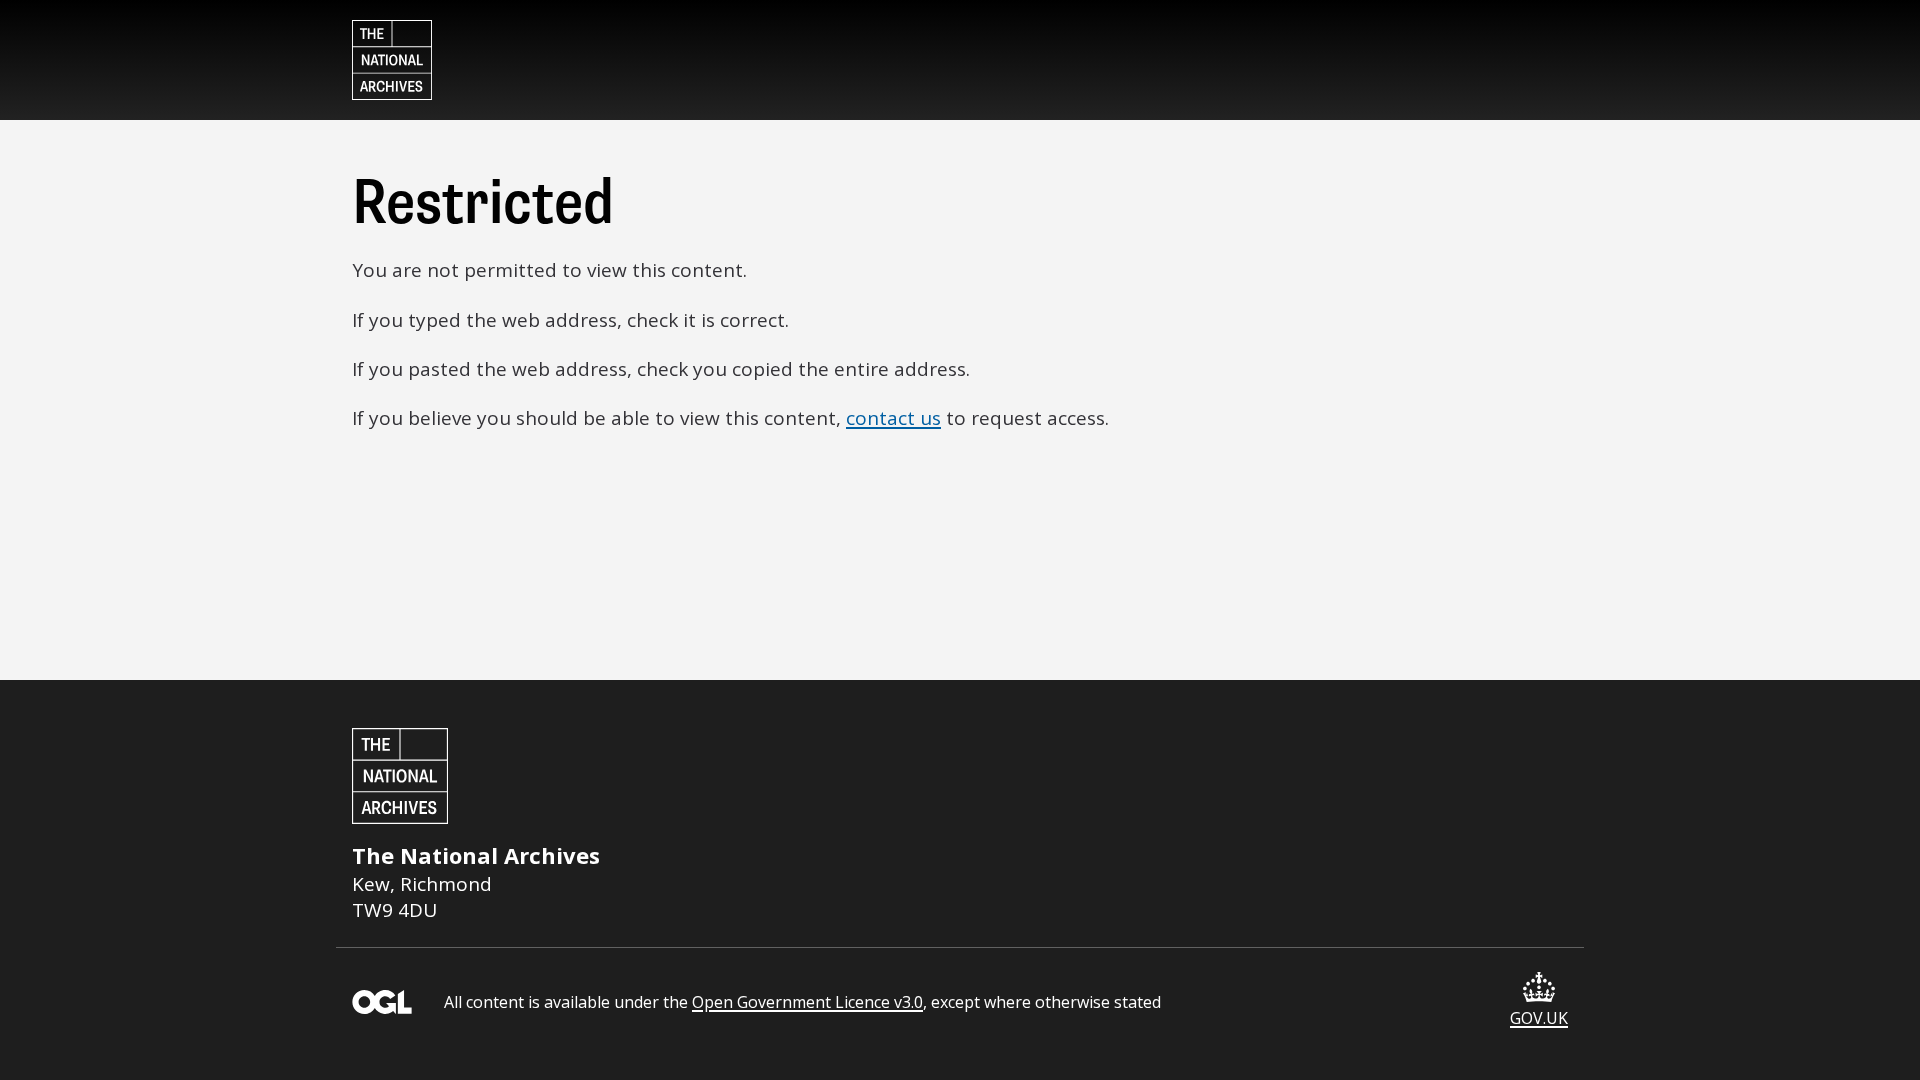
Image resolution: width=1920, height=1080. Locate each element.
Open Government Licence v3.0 (807, 1002)
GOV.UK (1539, 1018)
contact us (893, 418)
